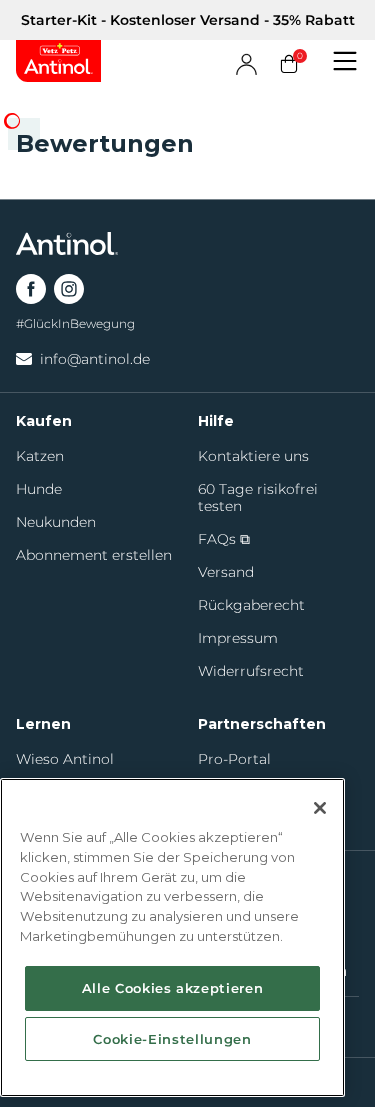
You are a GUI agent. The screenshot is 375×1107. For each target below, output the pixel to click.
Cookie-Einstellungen (172, 1039)
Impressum (238, 638)
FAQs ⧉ (224, 539)
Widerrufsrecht (251, 671)
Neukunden (56, 522)
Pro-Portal (234, 759)
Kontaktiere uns (253, 456)
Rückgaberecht (251, 605)
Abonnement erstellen (94, 555)
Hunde (39, 489)
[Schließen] (320, 808)
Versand (226, 572)
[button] (345, 61)
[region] (172, 937)
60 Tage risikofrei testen (258, 498)
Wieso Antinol (65, 759)
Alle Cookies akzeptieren (173, 988)
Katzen (40, 456)
